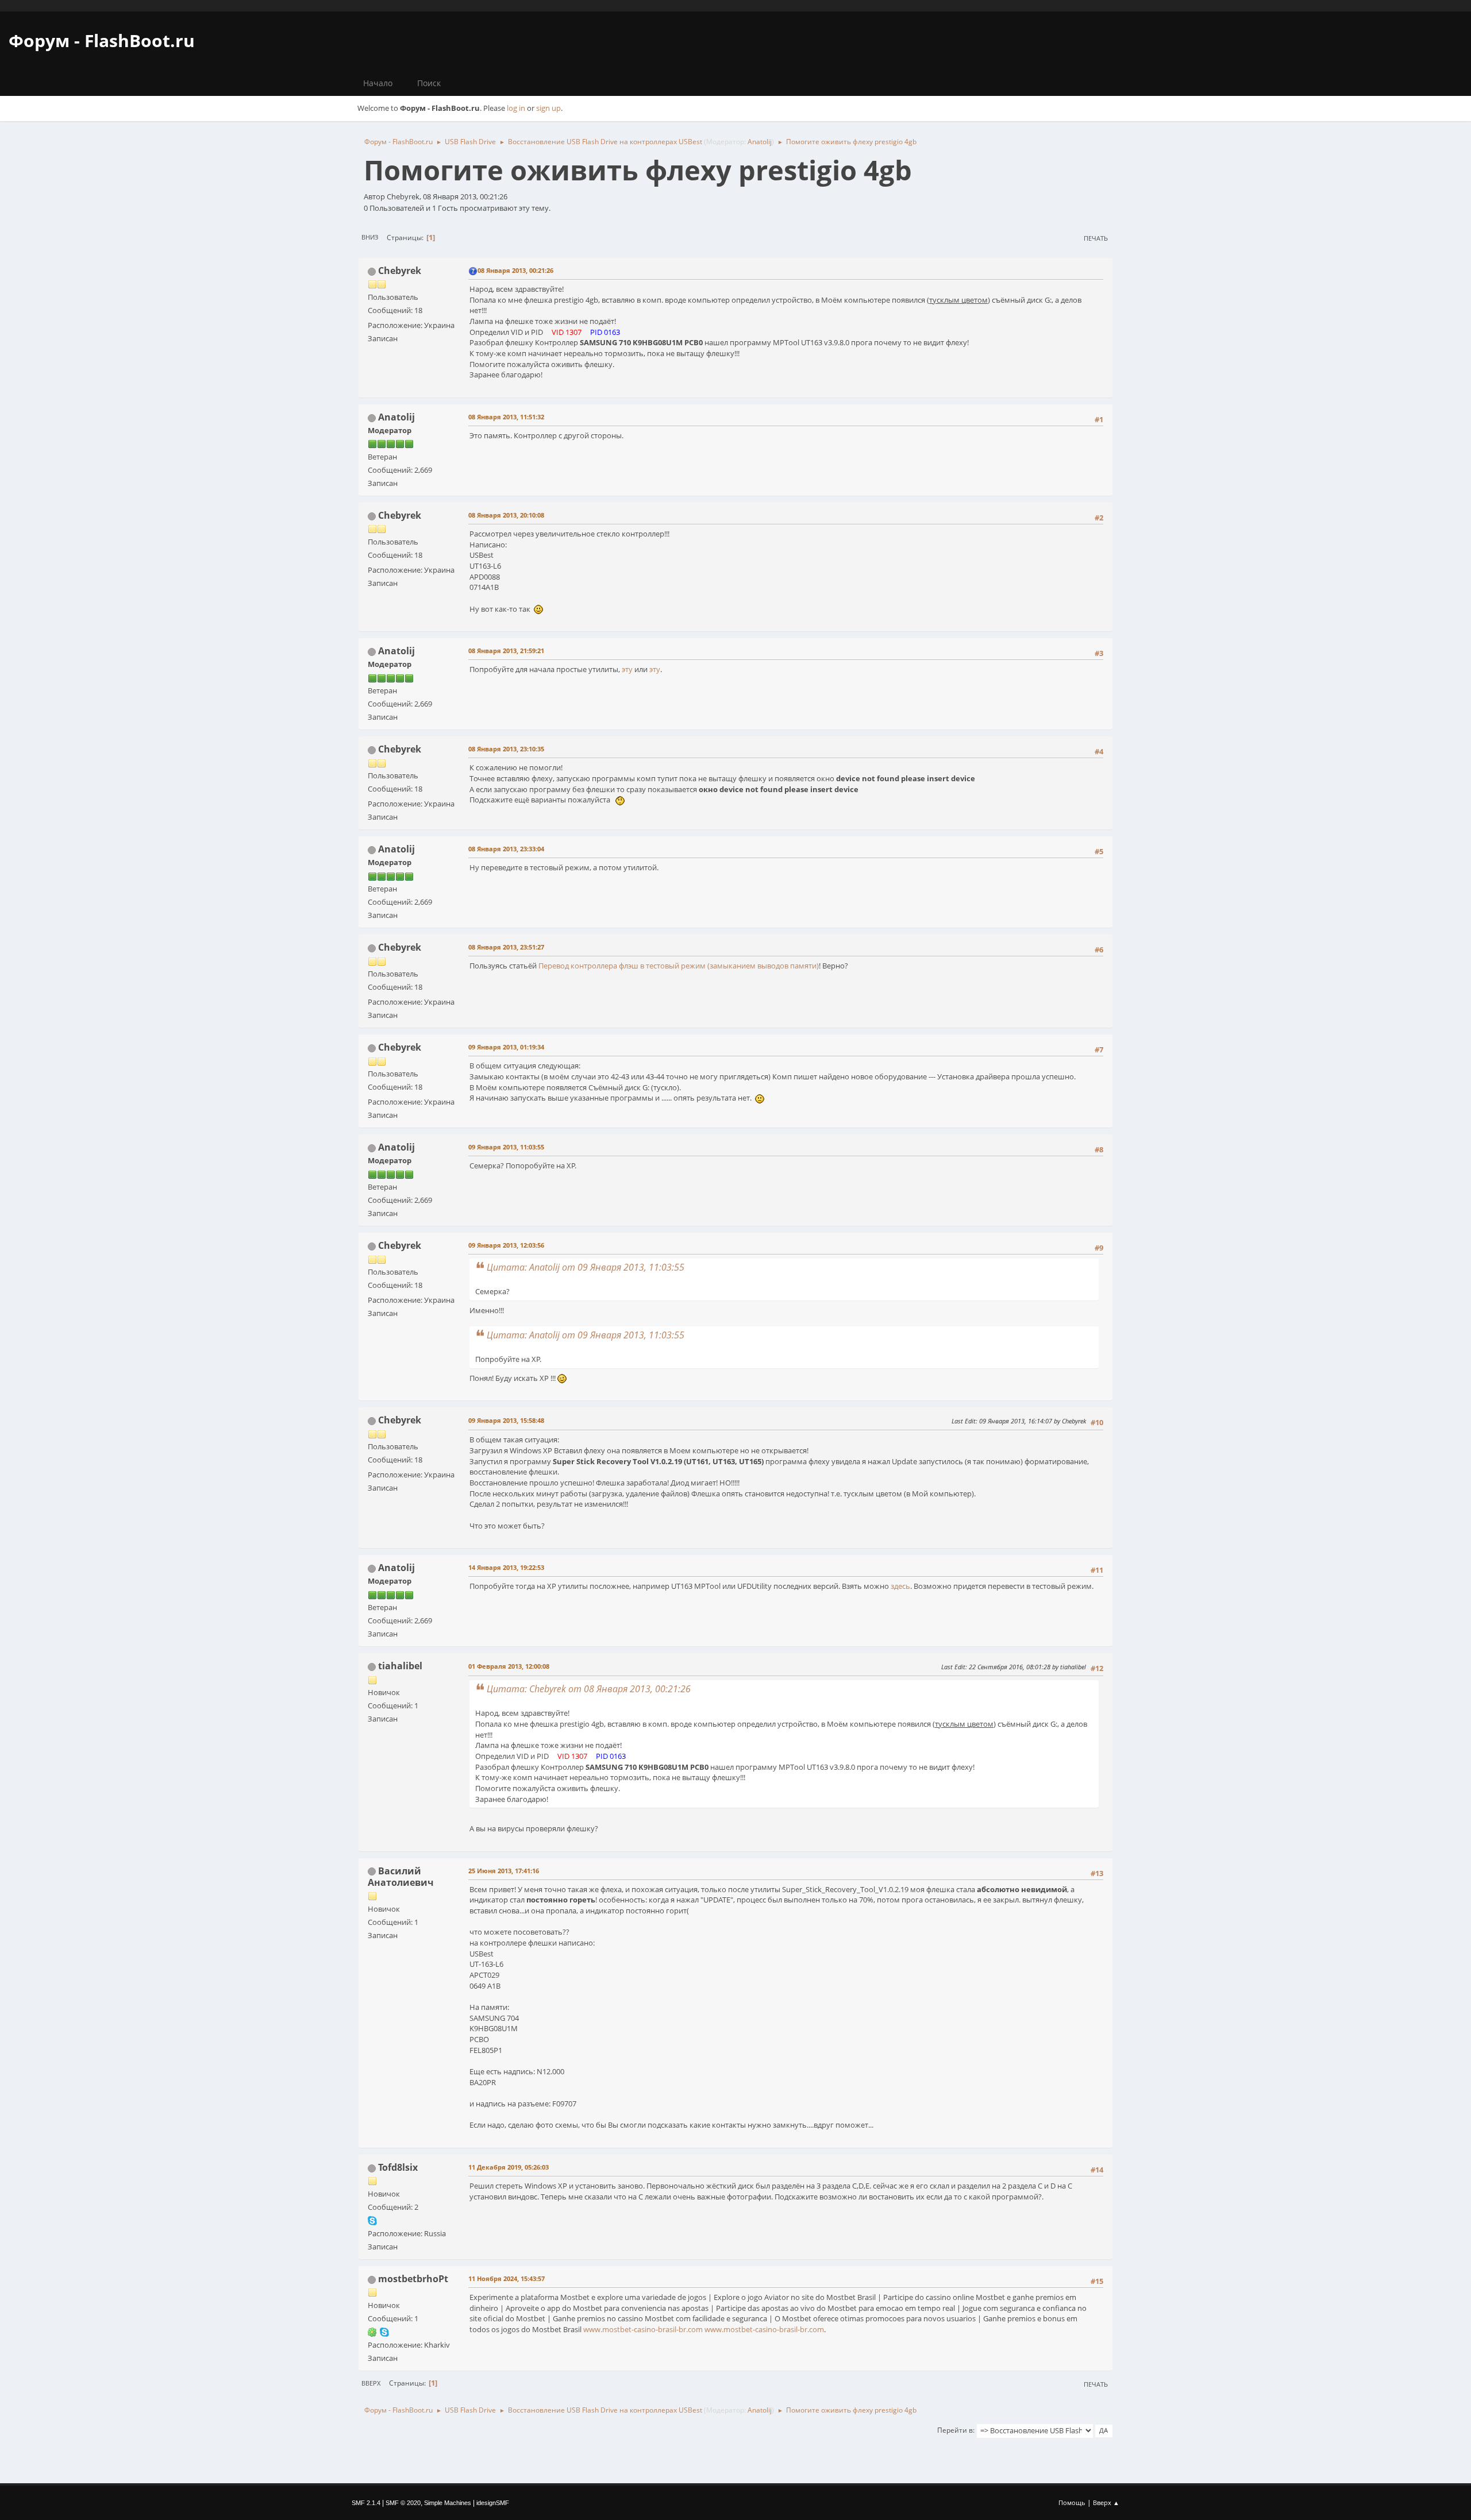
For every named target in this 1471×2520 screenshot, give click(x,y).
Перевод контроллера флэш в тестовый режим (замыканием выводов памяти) (679, 966)
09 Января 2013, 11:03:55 (506, 1147)
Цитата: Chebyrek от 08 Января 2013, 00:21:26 (589, 1689)
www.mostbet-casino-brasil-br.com (643, 2329)
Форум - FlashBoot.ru (102, 40)
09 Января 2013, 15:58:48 (506, 1420)
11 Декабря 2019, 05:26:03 (509, 2167)
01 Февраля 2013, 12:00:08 (509, 1666)
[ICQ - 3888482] (372, 2332)
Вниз (370, 237)
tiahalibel (400, 1666)
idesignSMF (493, 2503)
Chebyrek (400, 271)
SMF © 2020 (403, 2503)
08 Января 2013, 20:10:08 (506, 515)
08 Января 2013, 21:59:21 (506, 651)
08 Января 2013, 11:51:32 (506, 417)
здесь (900, 1586)
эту (627, 669)
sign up (548, 108)
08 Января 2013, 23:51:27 (506, 947)
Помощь (1072, 2502)
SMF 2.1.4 (366, 2503)
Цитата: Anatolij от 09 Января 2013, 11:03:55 (586, 1267)
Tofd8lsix (398, 2167)
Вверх (371, 2383)
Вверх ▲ (1106, 2502)
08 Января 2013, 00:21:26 (515, 270)
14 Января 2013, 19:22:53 (506, 1567)
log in (516, 108)
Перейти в (955, 2430)
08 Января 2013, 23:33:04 (506, 849)
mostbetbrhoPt (413, 2279)
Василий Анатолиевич (401, 1877)
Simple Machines (448, 2503)
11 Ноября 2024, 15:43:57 (507, 2278)
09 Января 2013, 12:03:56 (506, 1245)
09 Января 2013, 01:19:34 (506, 1047)
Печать (1096, 238)
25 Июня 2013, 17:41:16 (504, 1871)
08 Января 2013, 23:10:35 (506, 749)
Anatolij (760, 142)
